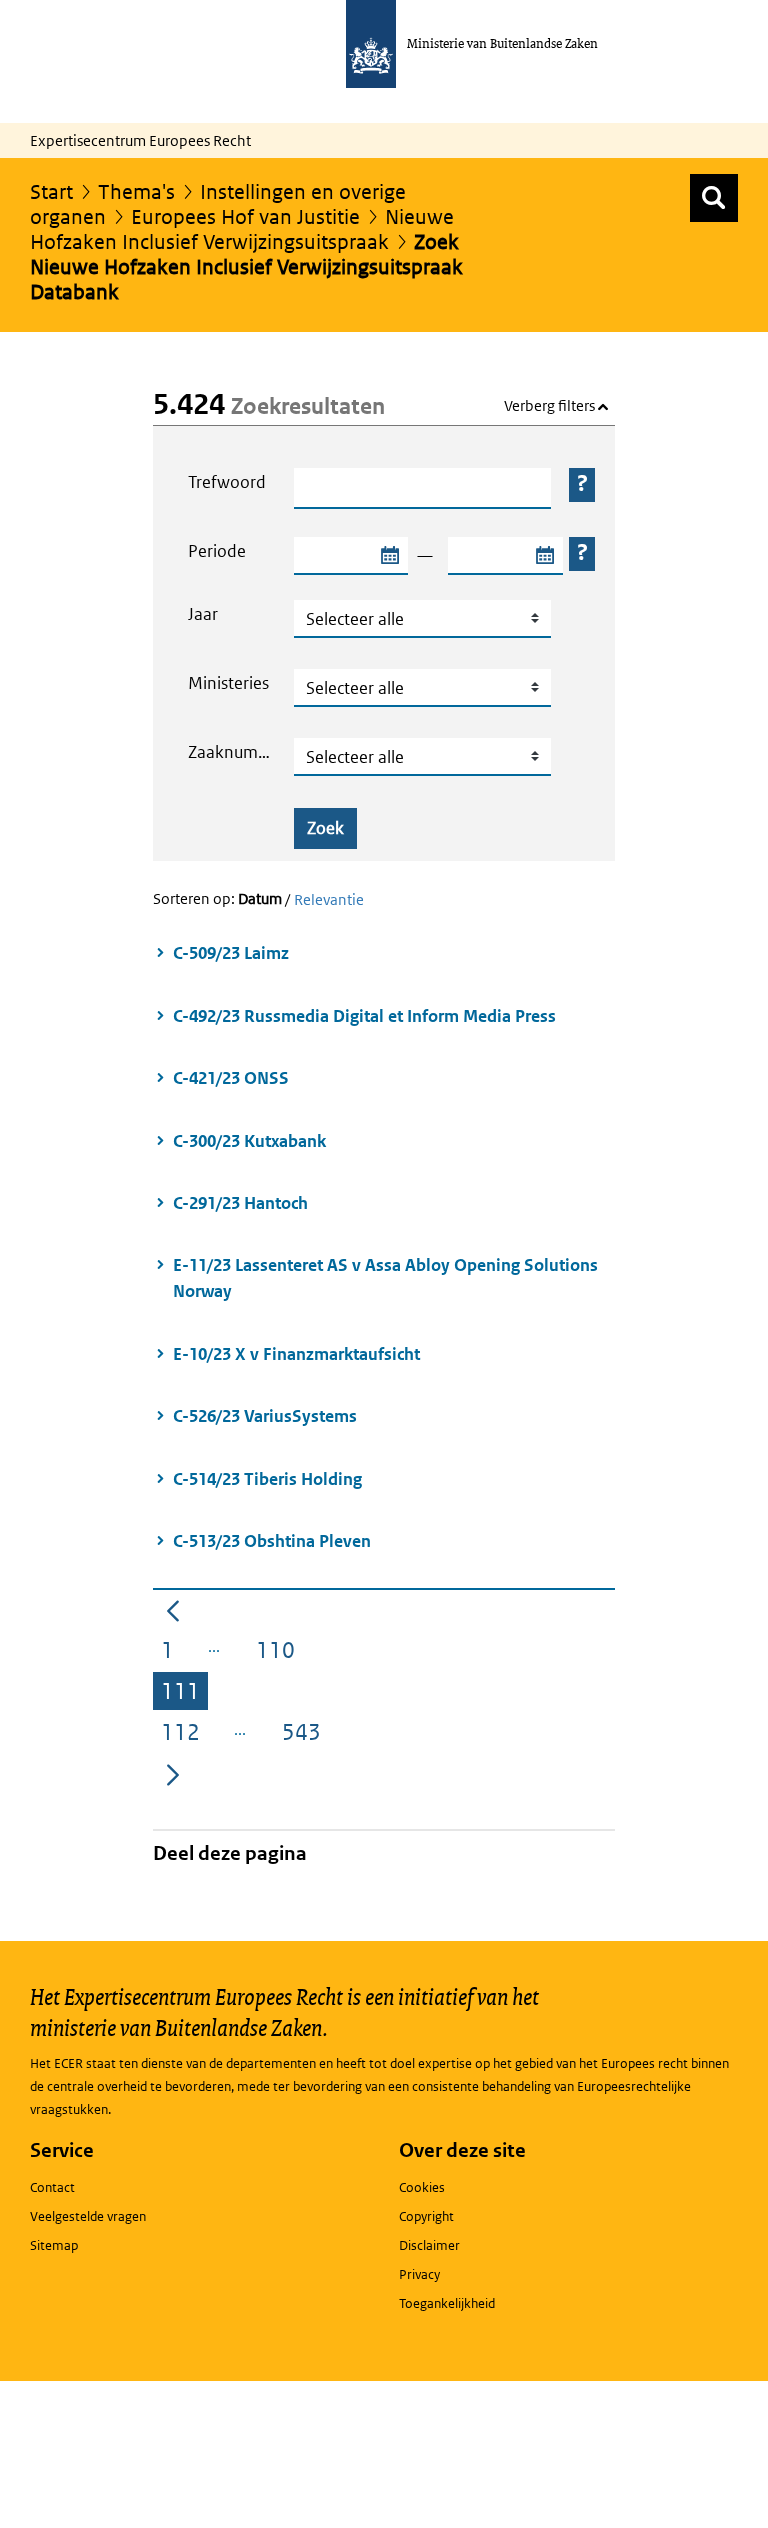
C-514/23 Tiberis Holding (269, 1479)
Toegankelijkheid (447, 2303)
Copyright (426, 2216)
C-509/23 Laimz (231, 953)
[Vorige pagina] (173, 1609)
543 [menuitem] (305, 1735)
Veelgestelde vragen (88, 2216)
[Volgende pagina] (173, 1774)
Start (51, 192)
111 (184, 1694)
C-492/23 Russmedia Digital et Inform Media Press (366, 1016)
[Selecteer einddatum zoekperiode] (544, 556)
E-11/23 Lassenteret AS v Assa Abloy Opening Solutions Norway (385, 1278)
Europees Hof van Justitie (245, 217)
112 (184, 1735)
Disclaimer (429, 2245)
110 (279, 1653)
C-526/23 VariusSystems (266, 1416)
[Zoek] (714, 198)
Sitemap (54, 2245)
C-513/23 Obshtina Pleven (273, 1541)
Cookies (422, 2187)
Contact (52, 2187)
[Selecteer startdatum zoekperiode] (389, 556)
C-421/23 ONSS (231, 1078)
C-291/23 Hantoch (240, 1203)
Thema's (136, 192)
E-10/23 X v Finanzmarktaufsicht (296, 1354)
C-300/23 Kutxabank (249, 1141)
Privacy (419, 2274)
